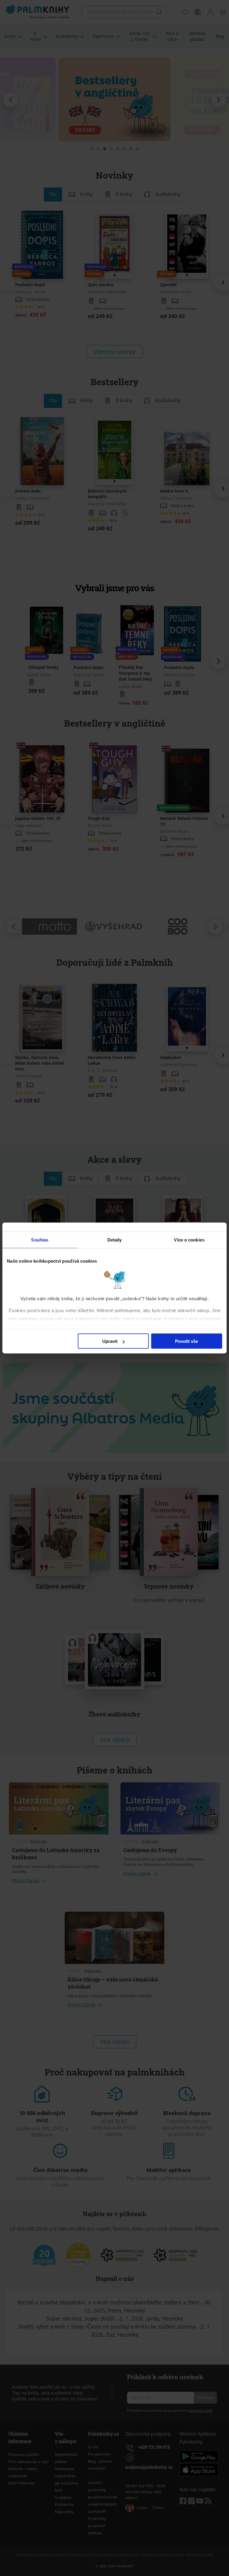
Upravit (110, 1341)
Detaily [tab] (115, 1240)
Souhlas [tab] (40, 1240)
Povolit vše (187, 1341)
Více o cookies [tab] (189, 1240)
